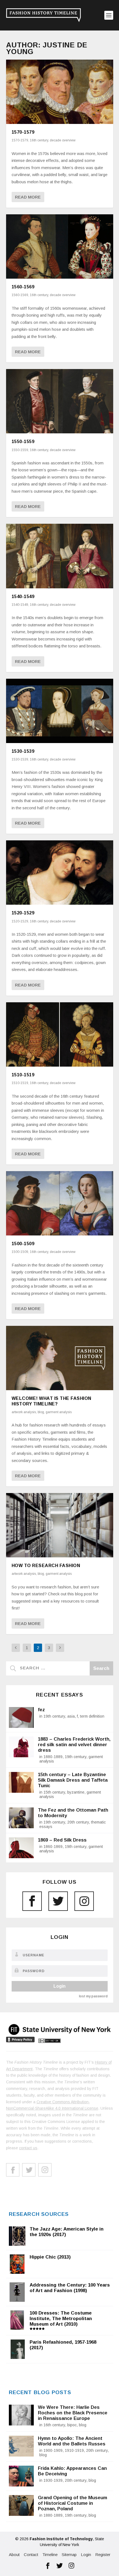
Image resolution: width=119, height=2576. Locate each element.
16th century (39, 140)
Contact (31, 2555)
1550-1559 (23, 442)
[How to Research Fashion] (60, 1525)
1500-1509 (23, 1244)
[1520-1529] (60, 873)
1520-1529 (23, 913)
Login (59, 1986)
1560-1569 (23, 287)
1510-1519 (23, 1075)
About (14, 2555)
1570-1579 (23, 132)
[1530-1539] (60, 711)
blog (41, 1412)
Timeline (50, 2555)
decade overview (63, 140)
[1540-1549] (60, 556)
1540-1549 (23, 597)
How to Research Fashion (46, 1566)
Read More (28, 197)
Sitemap (69, 2555)
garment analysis (59, 1412)
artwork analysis (24, 1412)
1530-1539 (23, 751)
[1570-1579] (60, 92)
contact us (28, 2148)
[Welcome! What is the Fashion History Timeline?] (60, 1358)
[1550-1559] (60, 401)
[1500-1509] (60, 1203)
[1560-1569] (60, 246)
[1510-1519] (60, 1034)
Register (103, 2555)
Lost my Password (93, 1996)
